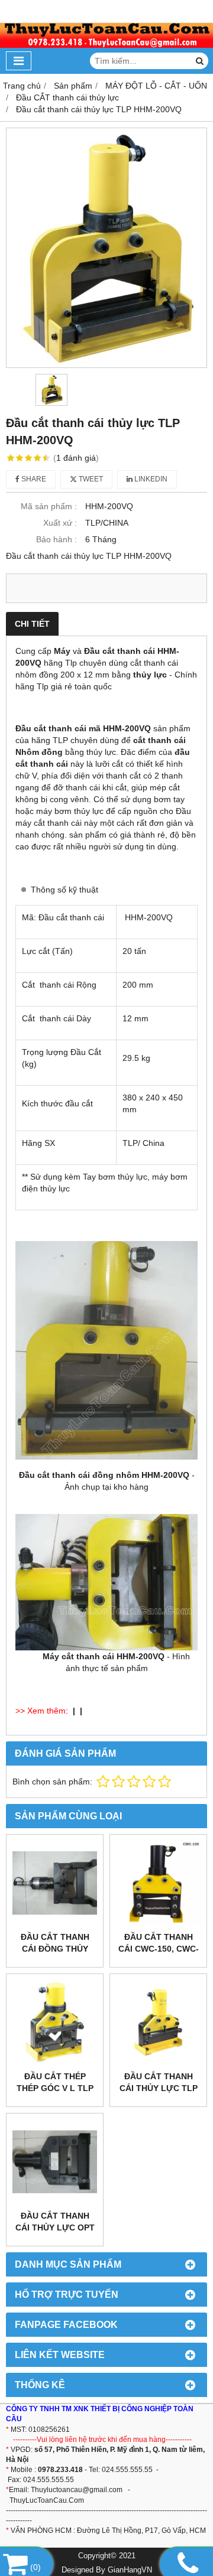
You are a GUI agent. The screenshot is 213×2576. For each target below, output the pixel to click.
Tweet (90, 479)
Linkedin (150, 479)
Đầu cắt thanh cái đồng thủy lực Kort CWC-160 (55, 1949)
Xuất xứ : (60, 523)
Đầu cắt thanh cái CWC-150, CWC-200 (159, 1949)
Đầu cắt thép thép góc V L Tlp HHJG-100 (55, 2088)
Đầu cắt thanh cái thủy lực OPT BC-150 (55, 2227)
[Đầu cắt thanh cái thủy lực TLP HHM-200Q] (158, 2022)
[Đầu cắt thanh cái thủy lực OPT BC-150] (55, 2162)
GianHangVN (130, 2570)
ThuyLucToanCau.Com (47, 2500)
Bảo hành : (57, 539)
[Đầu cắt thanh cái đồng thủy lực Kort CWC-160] (55, 1883)
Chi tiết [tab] (32, 624)
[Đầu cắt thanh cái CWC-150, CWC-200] (158, 1883)
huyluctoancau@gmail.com (79, 2490)
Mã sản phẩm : (49, 506)
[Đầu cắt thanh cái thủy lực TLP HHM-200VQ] (106, 248)
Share (33, 479)
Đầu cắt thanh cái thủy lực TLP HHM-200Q (159, 2088)
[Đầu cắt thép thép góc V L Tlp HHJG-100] (55, 2022)
